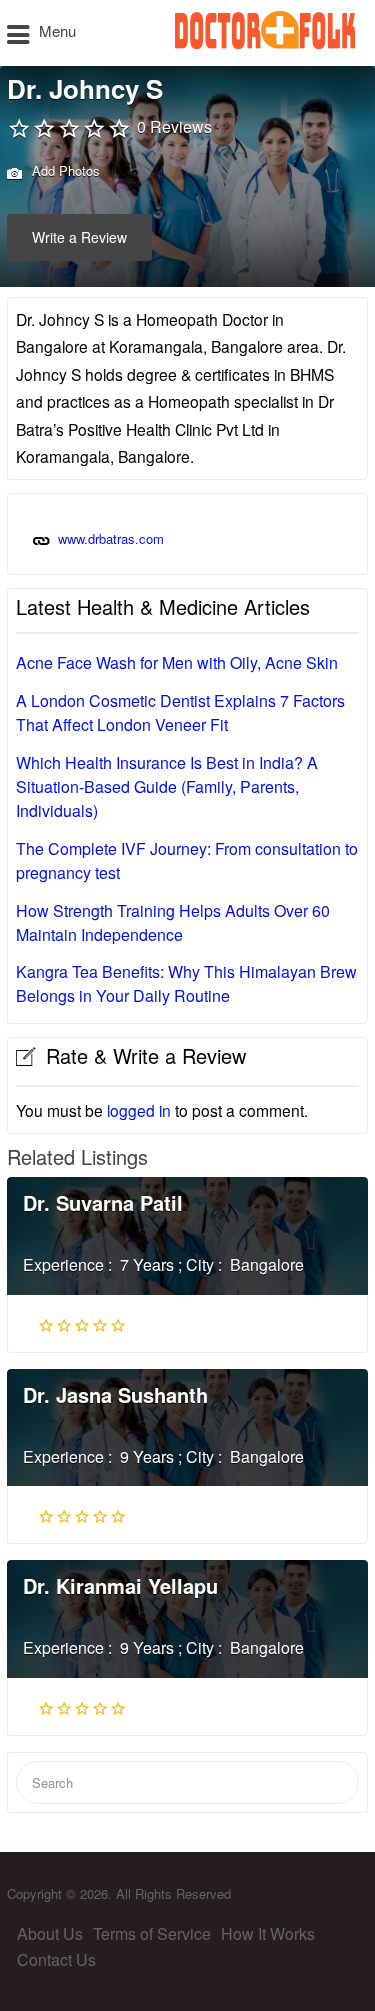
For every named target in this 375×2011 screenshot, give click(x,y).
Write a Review (79, 237)
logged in (139, 1110)
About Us (50, 1933)
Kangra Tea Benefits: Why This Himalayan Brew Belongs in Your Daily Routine (186, 983)
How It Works (268, 1933)
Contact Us (56, 1959)
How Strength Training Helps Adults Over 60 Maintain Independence (173, 922)
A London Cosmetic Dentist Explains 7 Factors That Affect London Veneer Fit (180, 712)
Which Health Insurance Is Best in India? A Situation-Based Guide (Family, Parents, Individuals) (167, 786)
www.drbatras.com (111, 538)
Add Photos (64, 170)
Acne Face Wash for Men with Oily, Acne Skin (177, 662)
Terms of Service (152, 1933)
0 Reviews (174, 126)
